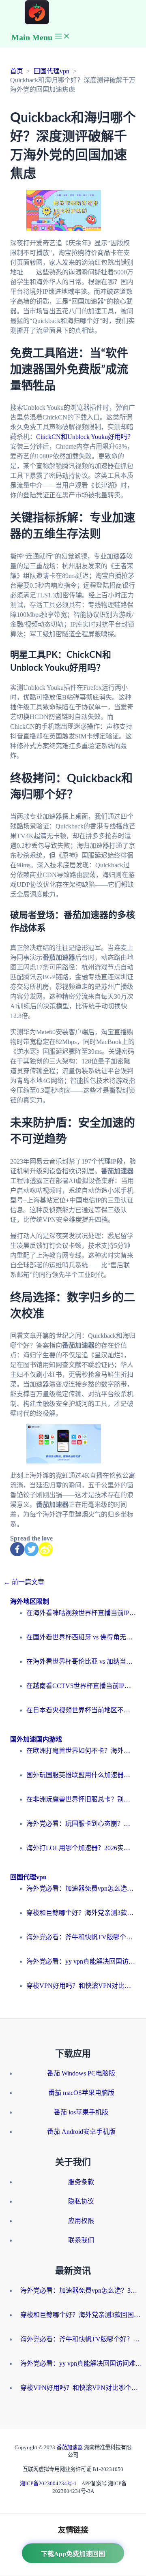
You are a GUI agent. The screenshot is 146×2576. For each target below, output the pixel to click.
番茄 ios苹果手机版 (81, 2112)
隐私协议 (81, 2201)
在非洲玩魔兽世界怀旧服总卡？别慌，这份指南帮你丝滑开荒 (81, 1799)
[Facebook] (17, 1549)
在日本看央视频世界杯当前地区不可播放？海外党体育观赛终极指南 (81, 1710)
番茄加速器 (70, 2447)
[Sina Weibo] (46, 1549)
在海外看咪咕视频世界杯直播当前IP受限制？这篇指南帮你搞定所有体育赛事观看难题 (81, 1613)
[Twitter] (31, 1549)
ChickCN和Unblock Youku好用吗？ (85, 437)
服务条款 (81, 2182)
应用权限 (81, 2221)
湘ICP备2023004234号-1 (48, 2483)
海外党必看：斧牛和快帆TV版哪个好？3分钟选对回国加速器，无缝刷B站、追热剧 (81, 1937)
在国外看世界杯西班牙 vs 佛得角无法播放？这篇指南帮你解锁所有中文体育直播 (81, 1637)
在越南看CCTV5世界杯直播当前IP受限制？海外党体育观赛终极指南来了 (81, 1686)
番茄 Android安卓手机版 (81, 2132)
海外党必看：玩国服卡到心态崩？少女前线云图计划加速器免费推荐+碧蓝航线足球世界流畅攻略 (81, 1824)
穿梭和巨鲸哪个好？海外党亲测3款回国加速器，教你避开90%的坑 (81, 1913)
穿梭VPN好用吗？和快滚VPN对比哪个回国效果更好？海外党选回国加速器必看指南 (81, 1986)
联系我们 (81, 2240)
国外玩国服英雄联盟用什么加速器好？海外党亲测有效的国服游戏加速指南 (81, 1775)
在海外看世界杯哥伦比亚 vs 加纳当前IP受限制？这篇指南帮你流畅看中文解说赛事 (81, 1661)
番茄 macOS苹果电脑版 (81, 2093)
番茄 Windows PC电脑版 (81, 2073)
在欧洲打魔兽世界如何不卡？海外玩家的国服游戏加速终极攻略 (81, 1751)
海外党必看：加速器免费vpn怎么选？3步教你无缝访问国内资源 (81, 1888)
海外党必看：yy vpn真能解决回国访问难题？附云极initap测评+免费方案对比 (81, 1961)
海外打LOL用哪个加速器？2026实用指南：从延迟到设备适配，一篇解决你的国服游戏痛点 (81, 1848)
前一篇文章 (24, 1582)
